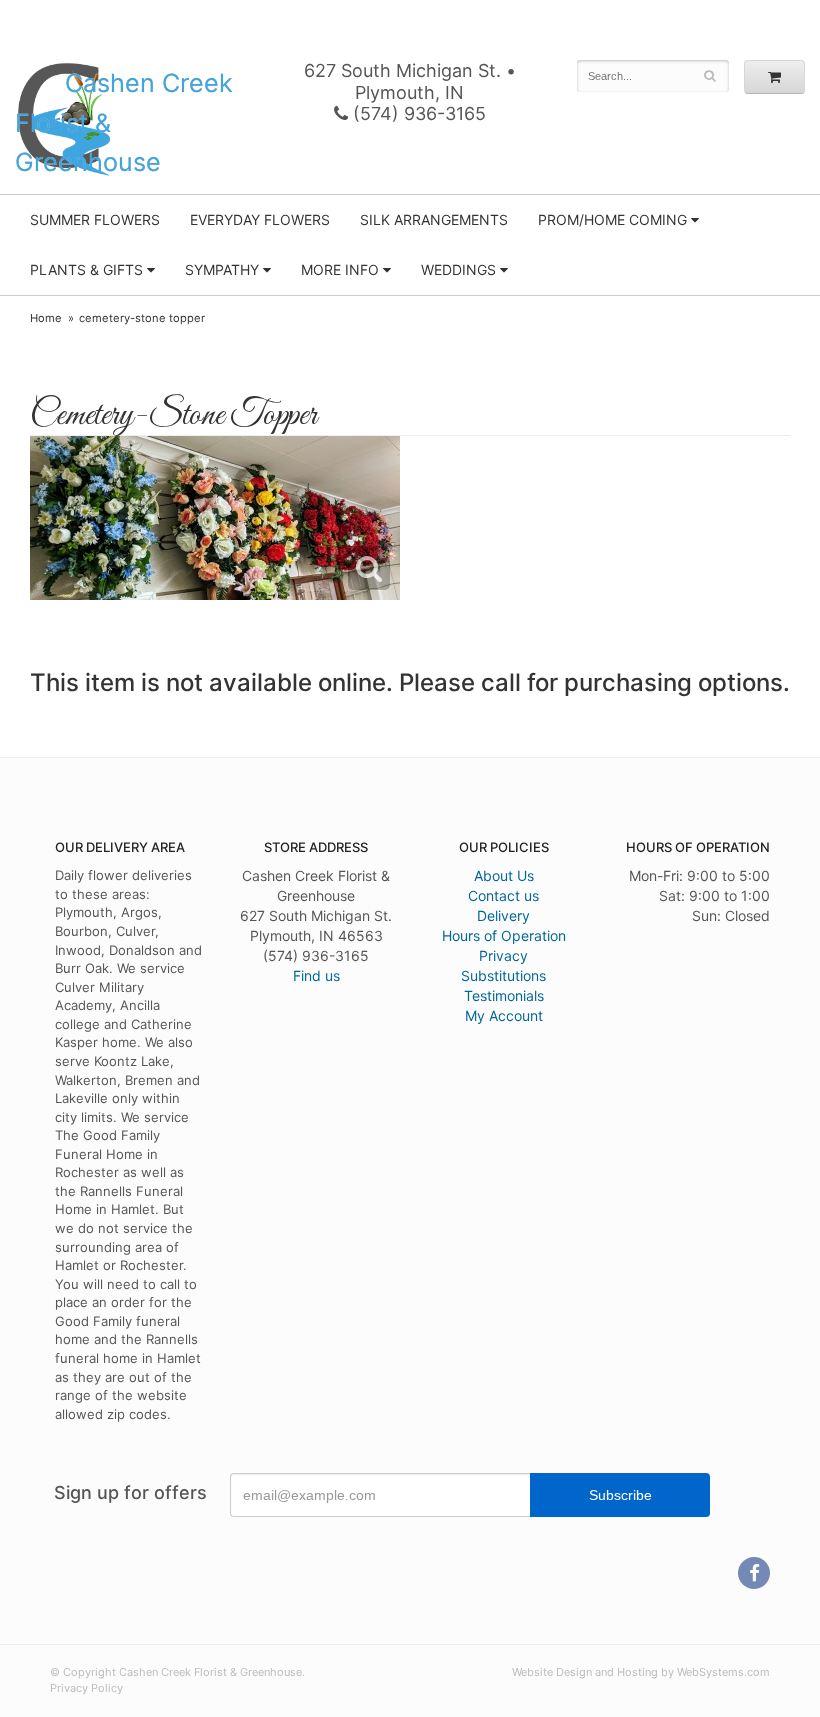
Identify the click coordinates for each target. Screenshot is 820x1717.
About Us (504, 875)
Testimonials (504, 995)
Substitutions (503, 975)
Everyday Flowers (260, 219)
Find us (316, 975)
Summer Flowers (95, 219)
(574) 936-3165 (417, 113)
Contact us (503, 895)
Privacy (503, 955)
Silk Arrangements (434, 219)
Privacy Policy (86, 1688)
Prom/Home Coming (612, 219)
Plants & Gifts (86, 269)
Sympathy (222, 269)
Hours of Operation (504, 935)
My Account (504, 1015)
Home (46, 318)
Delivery (503, 915)
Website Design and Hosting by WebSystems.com (641, 1672)
